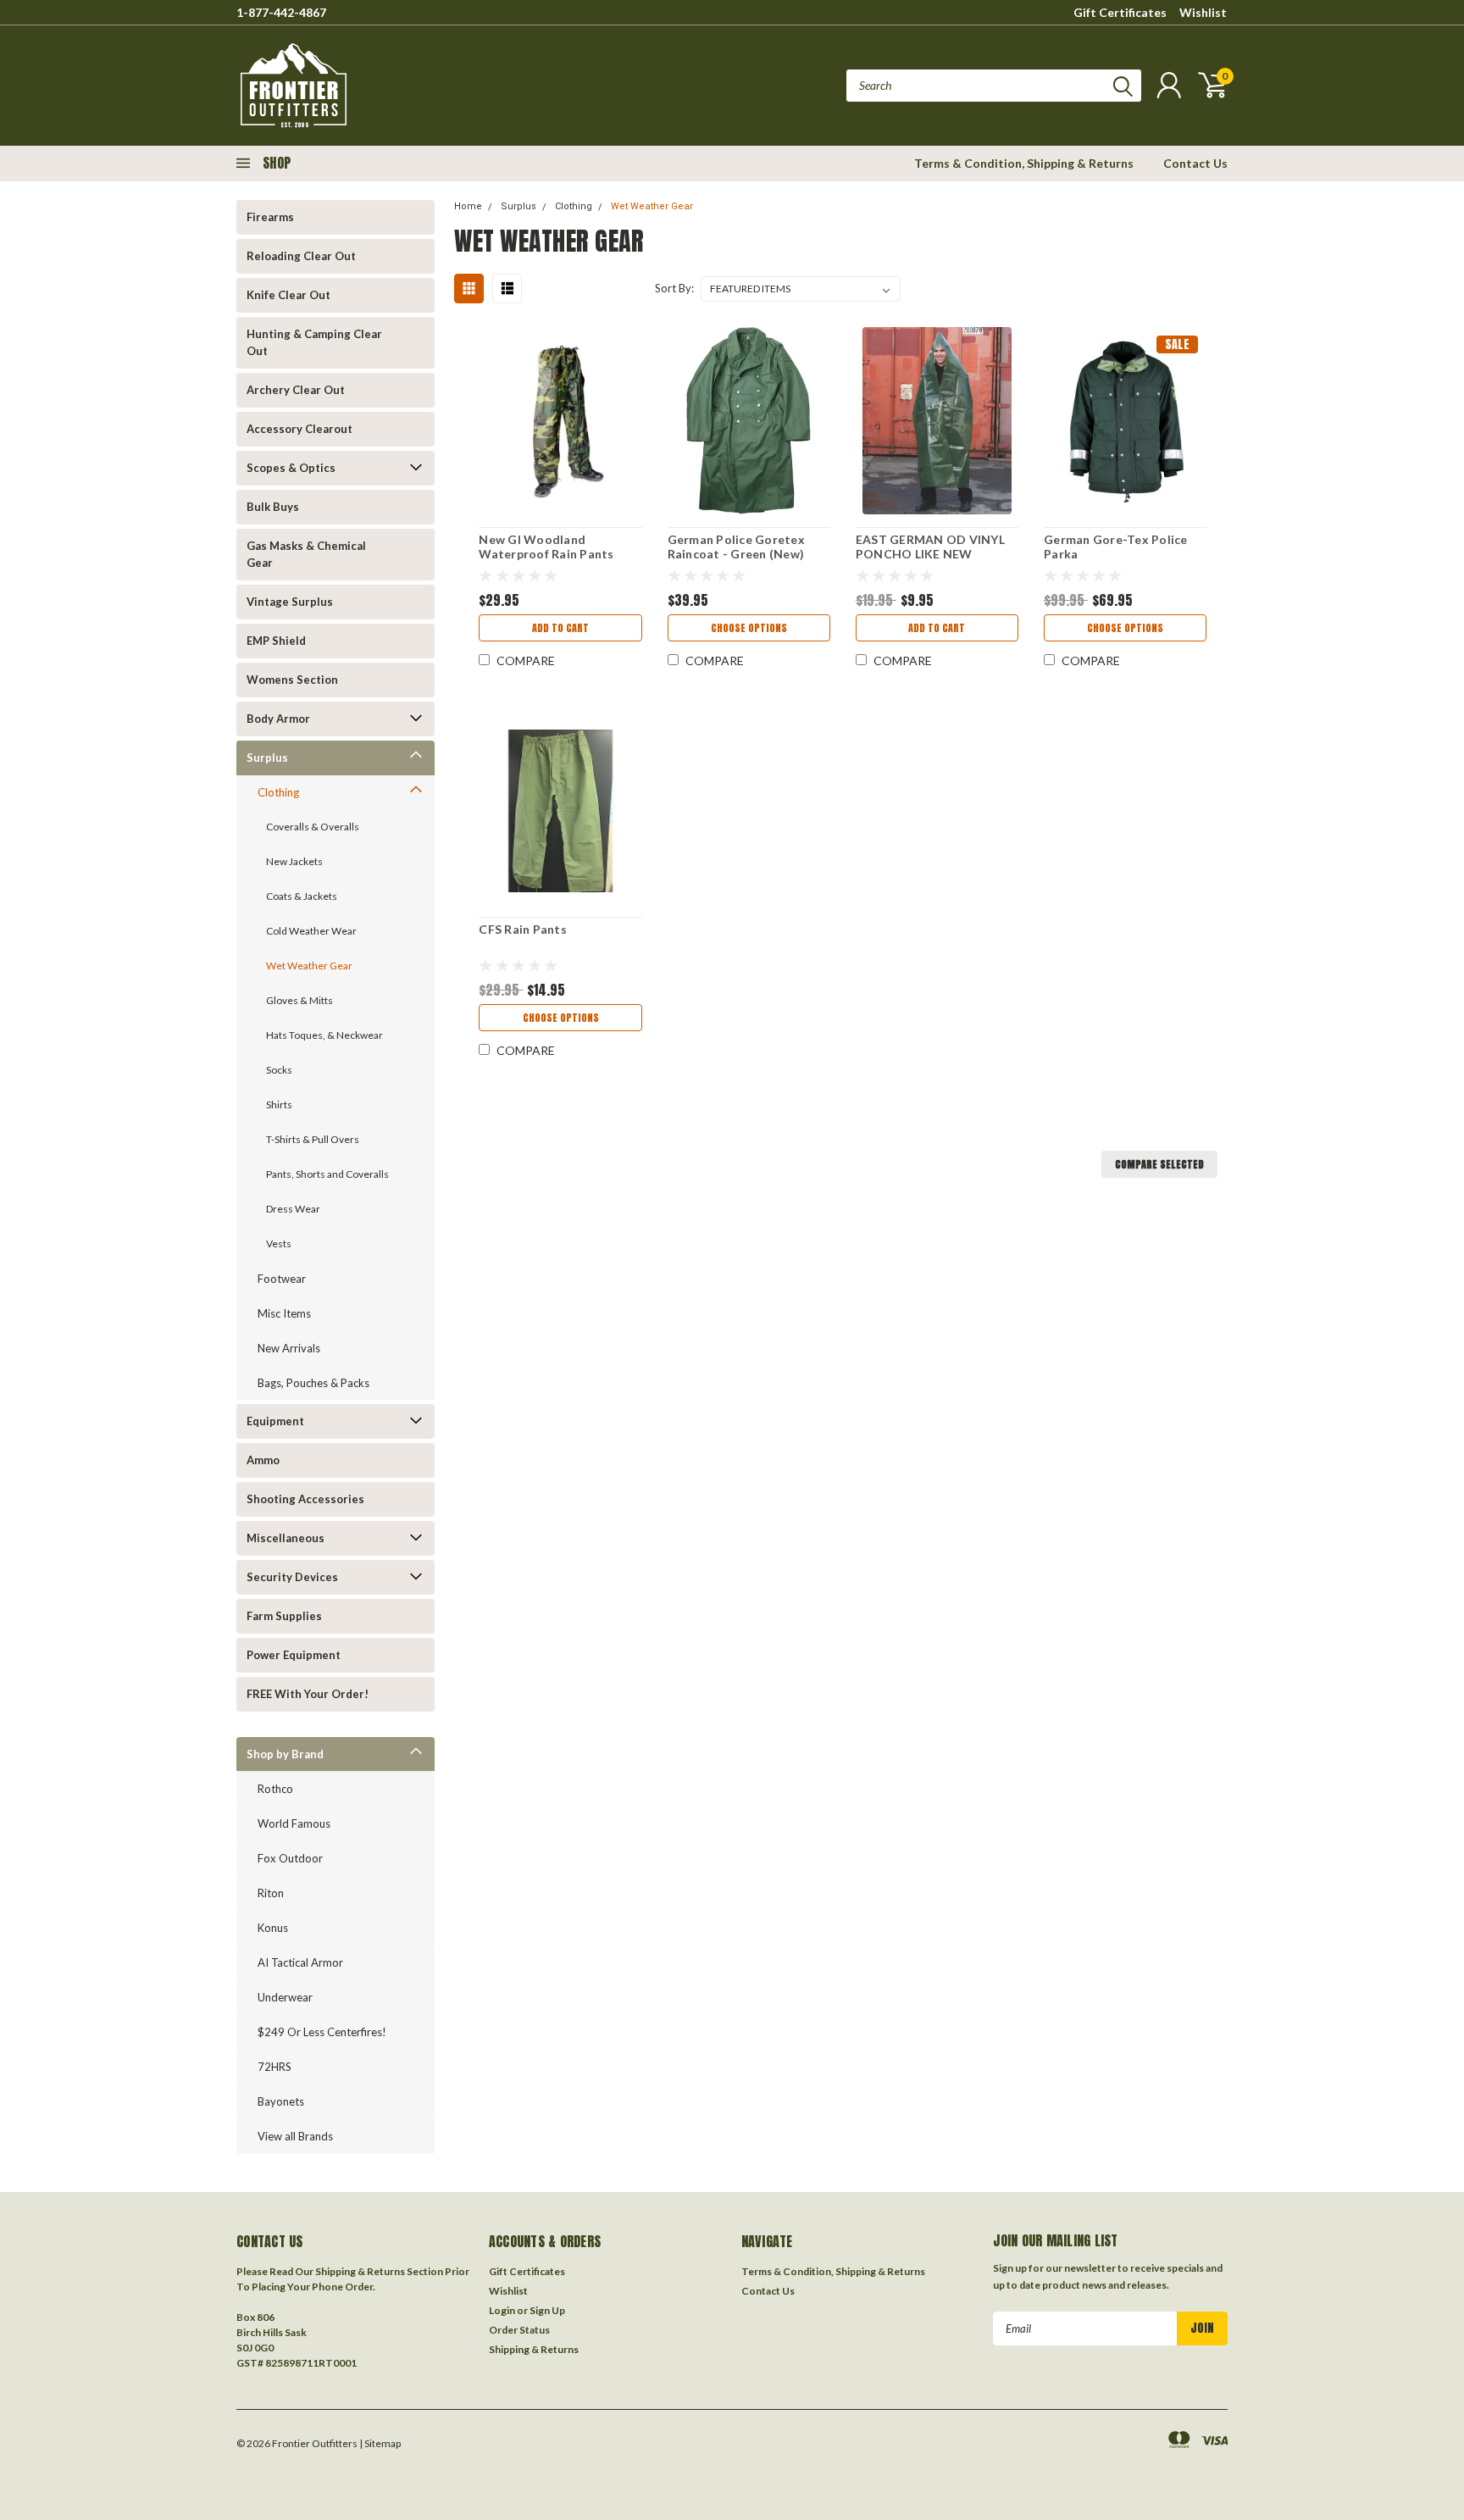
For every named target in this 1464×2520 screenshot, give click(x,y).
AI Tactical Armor (300, 1962)
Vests (279, 1243)
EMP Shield (276, 641)
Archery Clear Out (296, 390)
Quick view (560, 422)
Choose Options (749, 628)
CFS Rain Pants (523, 929)
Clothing (278, 792)
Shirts (279, 1105)
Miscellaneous (286, 1538)
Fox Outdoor (290, 1858)
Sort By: (674, 288)
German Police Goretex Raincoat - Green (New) (736, 547)
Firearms (270, 217)
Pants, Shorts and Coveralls (327, 1174)
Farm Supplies (284, 1616)
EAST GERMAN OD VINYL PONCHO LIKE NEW (930, 547)
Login (502, 2310)
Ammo (263, 1460)
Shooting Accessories (305, 1499)
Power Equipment (294, 1655)
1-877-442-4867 (281, 12)
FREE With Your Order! (308, 1694)
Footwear (282, 1279)
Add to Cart (560, 628)
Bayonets (281, 2101)
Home (468, 206)
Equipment (275, 1421)
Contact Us (1195, 163)
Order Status (519, 2330)
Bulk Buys (273, 507)
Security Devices (292, 1577)
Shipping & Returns (534, 2349)
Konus (273, 1928)
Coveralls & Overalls (313, 827)
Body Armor (278, 719)
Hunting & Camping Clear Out (314, 342)
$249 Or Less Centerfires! (322, 2032)
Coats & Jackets (302, 896)
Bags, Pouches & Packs (313, 1383)
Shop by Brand (285, 1754)
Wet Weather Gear (309, 966)
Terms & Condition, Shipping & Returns (1024, 163)
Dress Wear (293, 1209)
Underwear (285, 1997)
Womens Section (292, 680)
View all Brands (295, 2136)
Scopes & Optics (291, 468)
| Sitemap (380, 2443)
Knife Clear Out (288, 295)
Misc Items (284, 1313)
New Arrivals (289, 1348)
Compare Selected (1159, 1164)
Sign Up (547, 2310)
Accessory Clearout (299, 429)
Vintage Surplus (290, 602)
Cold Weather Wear (311, 931)
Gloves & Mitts (299, 1000)
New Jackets (294, 861)
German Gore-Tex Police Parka (1116, 547)
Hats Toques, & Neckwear (324, 1035)
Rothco (275, 1789)
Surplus (267, 758)
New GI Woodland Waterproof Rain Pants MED (546, 554)
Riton (271, 1893)
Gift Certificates (1120, 12)
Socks (279, 1070)
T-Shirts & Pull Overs (313, 1139)
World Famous (294, 1823)
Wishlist (1203, 12)
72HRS (274, 2067)
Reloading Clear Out (301, 256)
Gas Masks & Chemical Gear (306, 554)
